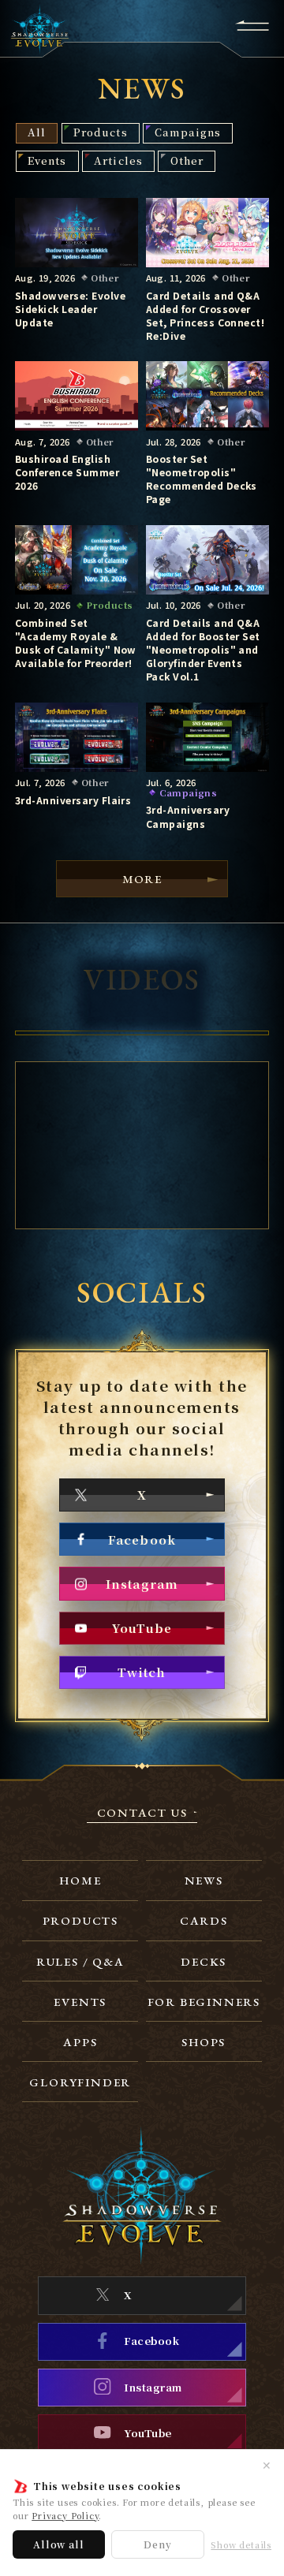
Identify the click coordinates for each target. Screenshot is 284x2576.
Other (187, 160)
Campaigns (187, 132)
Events (47, 160)
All (37, 132)
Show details (241, 2545)
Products (100, 132)
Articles (118, 160)
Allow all (58, 2544)
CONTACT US (142, 1813)
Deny (157, 2544)
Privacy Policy (65, 2515)
